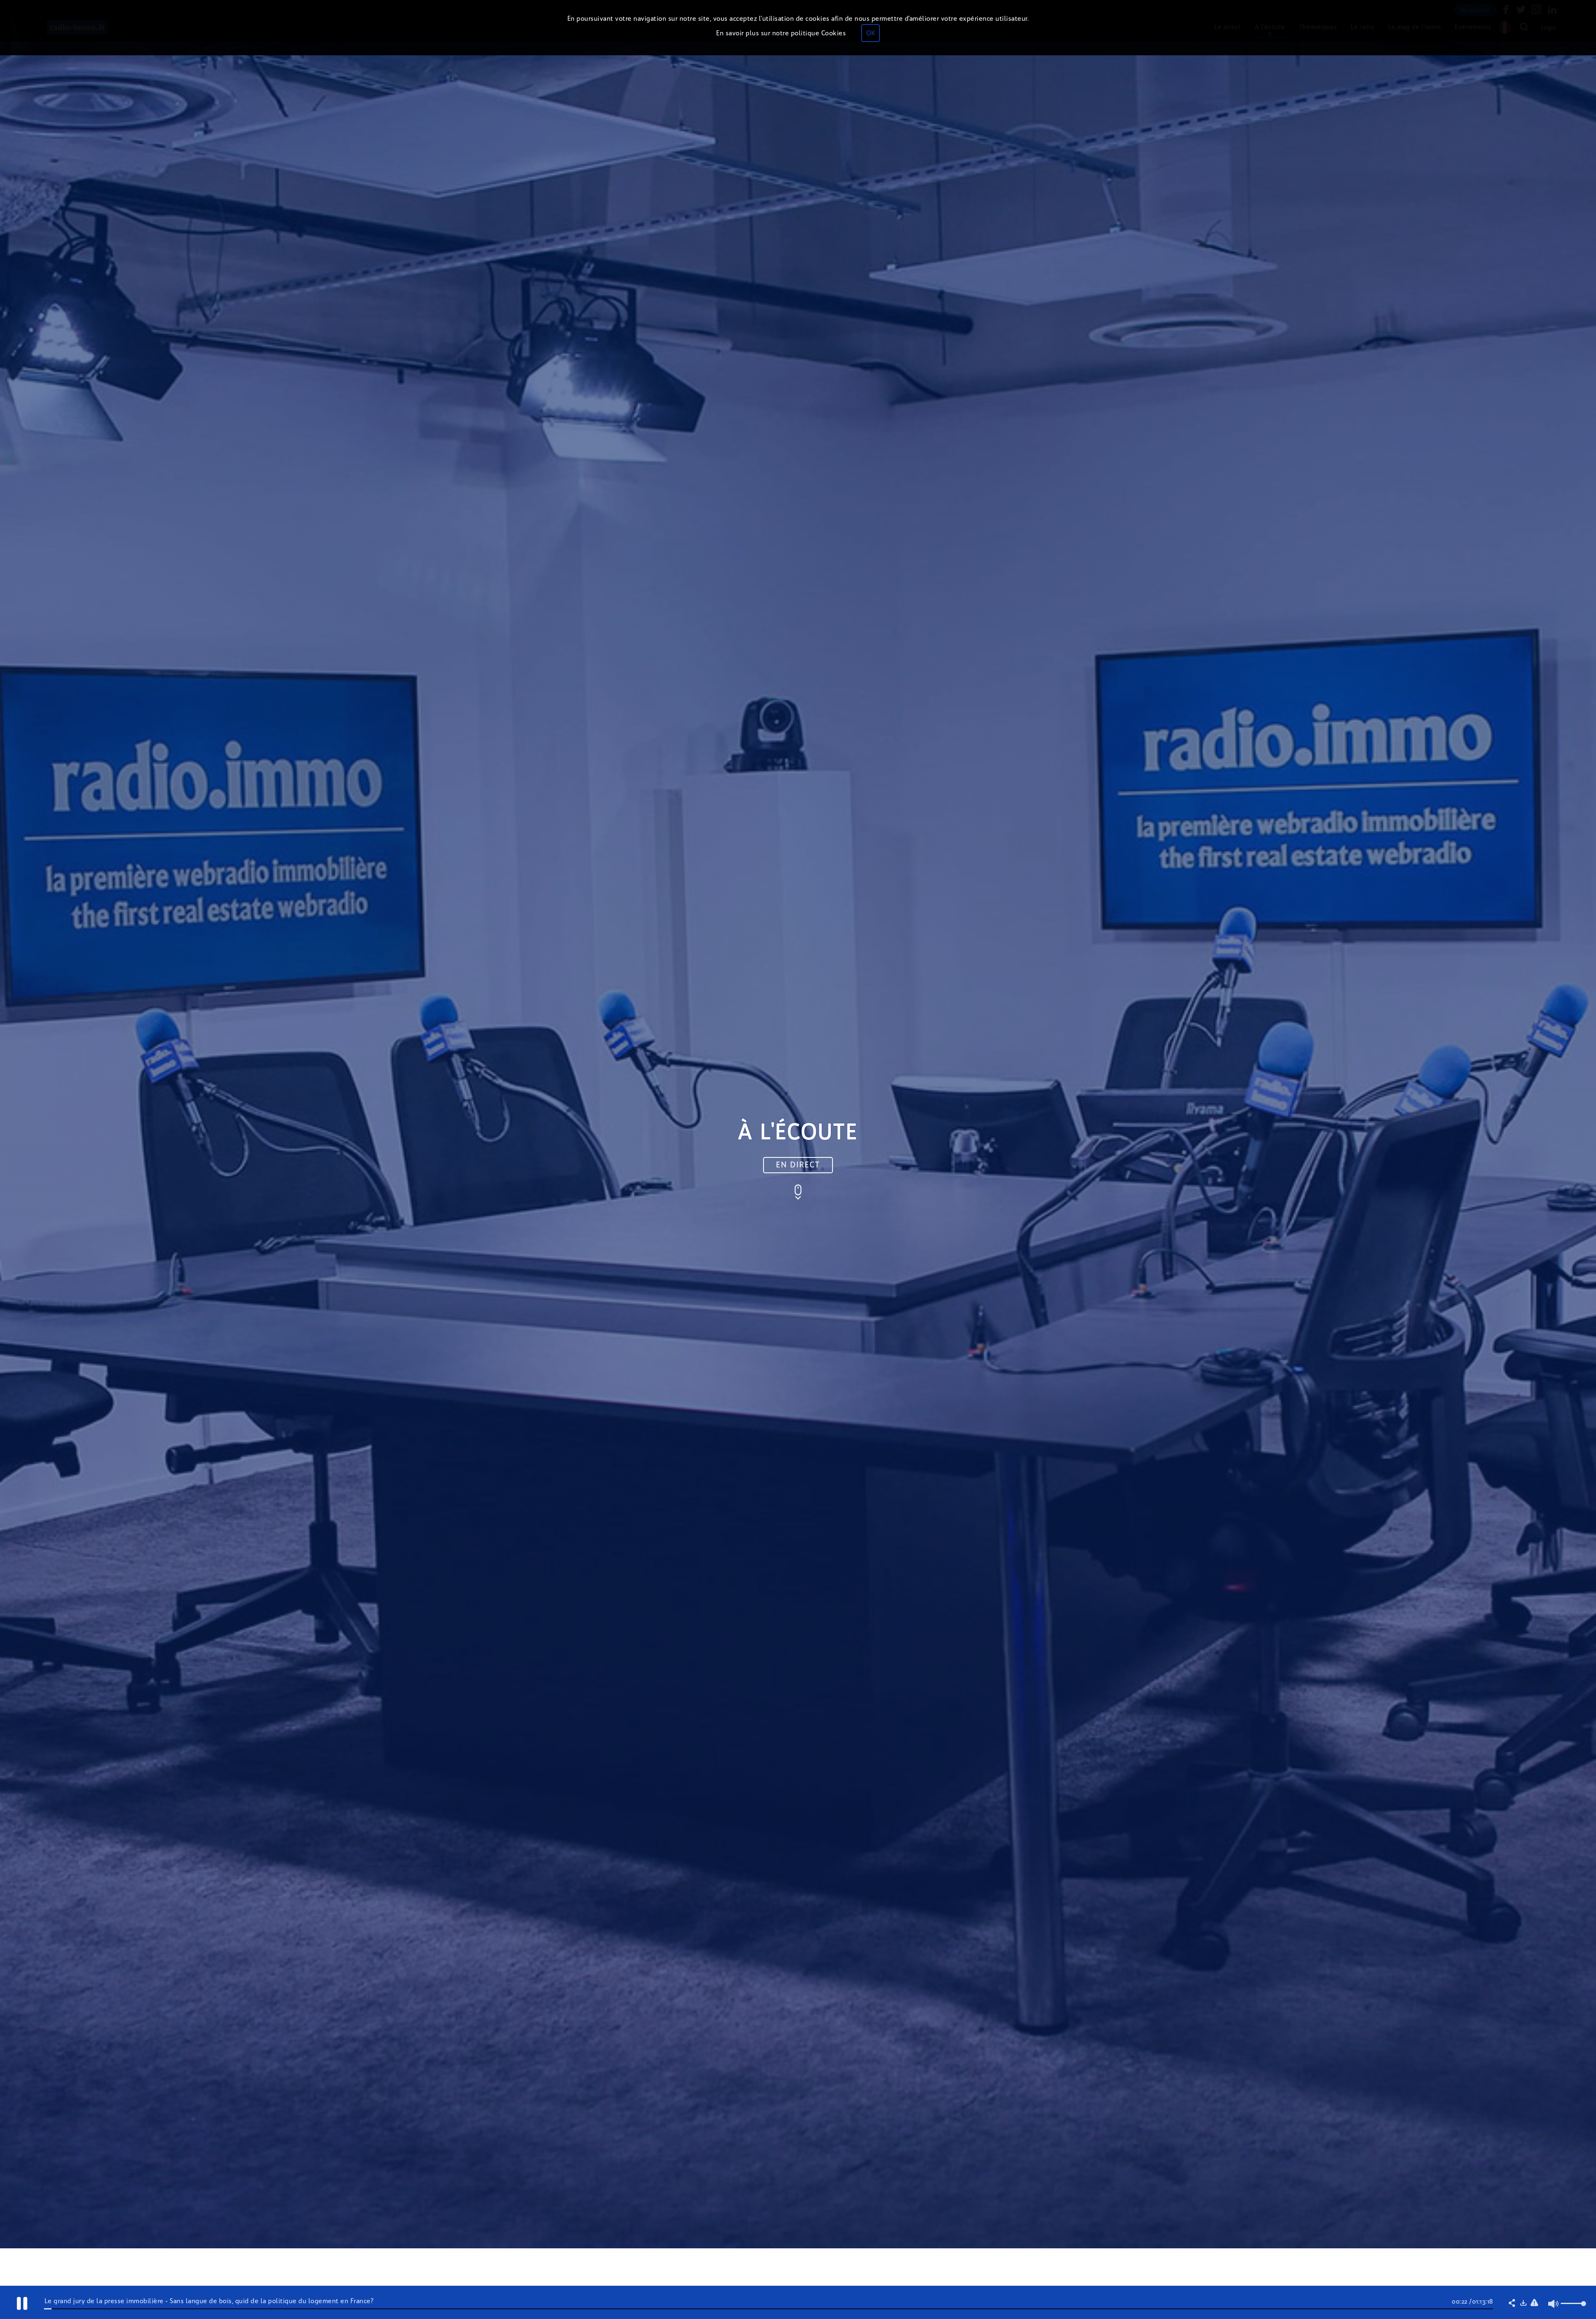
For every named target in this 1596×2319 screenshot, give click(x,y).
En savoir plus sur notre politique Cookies (781, 33)
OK (871, 33)
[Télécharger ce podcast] (1523, 2304)
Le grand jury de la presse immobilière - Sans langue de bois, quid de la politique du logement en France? (209, 2301)
